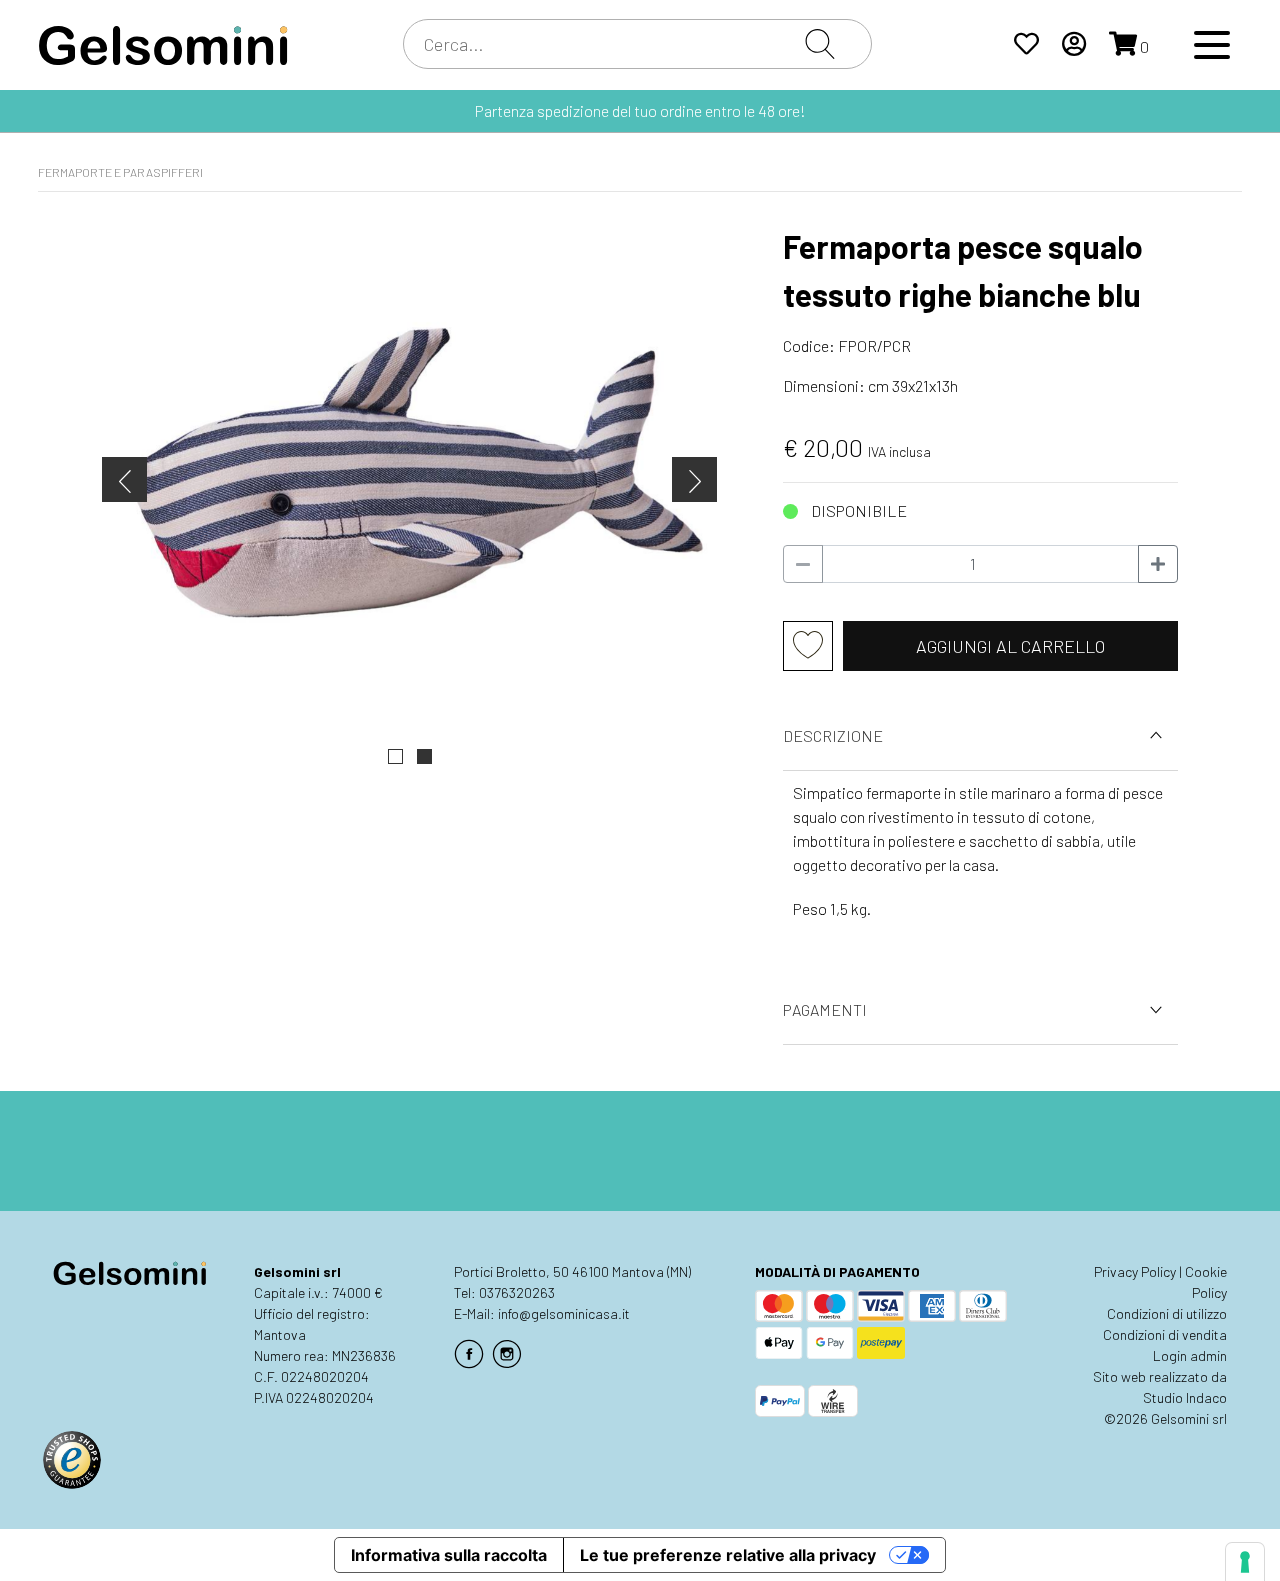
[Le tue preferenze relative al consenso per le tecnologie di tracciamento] (1245, 1562)
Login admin (1190, 1355)
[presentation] (124, 479)
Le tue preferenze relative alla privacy (728, 1555)
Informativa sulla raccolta (449, 1555)
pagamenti (825, 1009)
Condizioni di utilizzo (1167, 1313)
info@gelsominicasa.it (564, 1313)
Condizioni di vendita (1165, 1334)
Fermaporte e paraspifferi (120, 172)
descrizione (833, 735)
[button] (395, 756)
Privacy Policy (1135, 1271)
